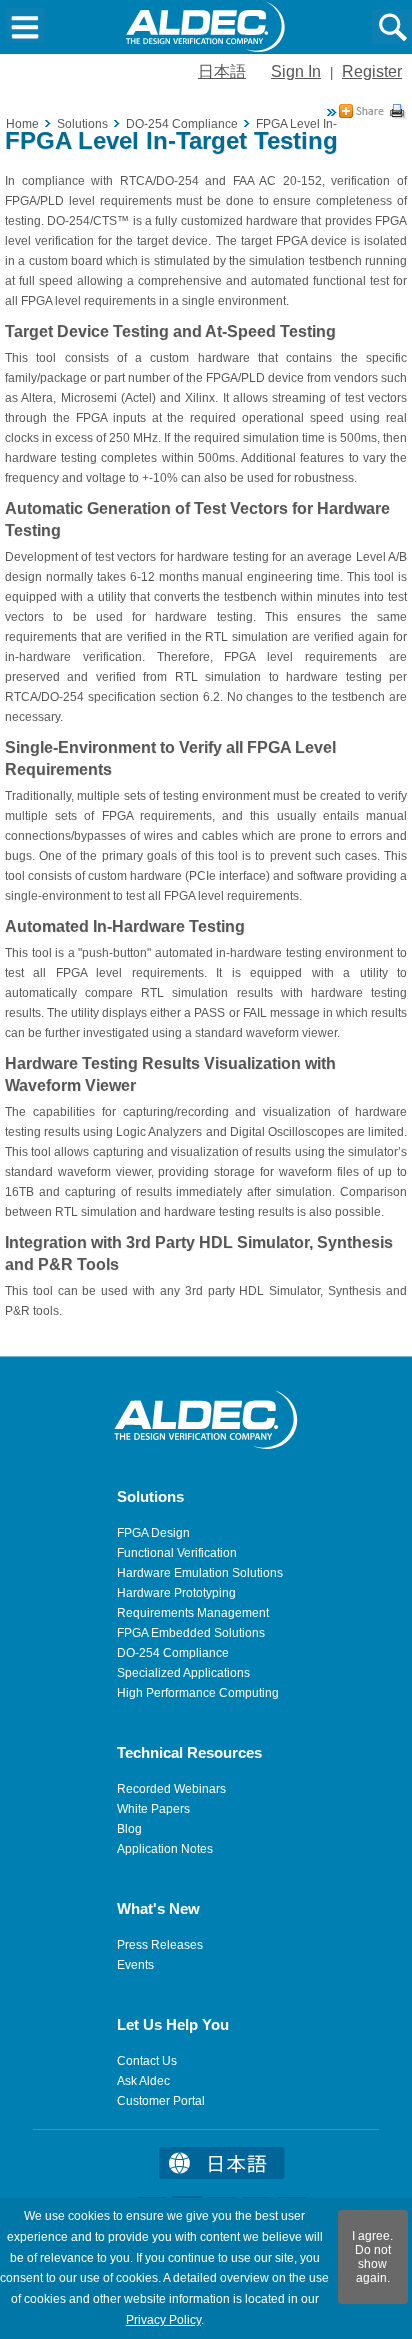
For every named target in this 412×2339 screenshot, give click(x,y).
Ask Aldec (143, 2081)
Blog (129, 1829)
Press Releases (160, 1945)
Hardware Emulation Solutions (200, 1573)
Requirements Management (193, 1613)
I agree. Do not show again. (372, 2257)
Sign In (296, 71)
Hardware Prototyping (176, 1593)
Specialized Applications (183, 1673)
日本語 (222, 71)
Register (372, 71)
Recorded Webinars (171, 1789)
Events (135, 1965)
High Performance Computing (198, 1693)
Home (22, 124)
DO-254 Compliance (173, 1653)
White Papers (153, 1809)
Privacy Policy (163, 2320)
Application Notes (165, 1849)
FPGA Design (153, 1533)
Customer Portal (161, 2101)
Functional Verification (177, 1553)
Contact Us (147, 2061)
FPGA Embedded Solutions (191, 1633)
